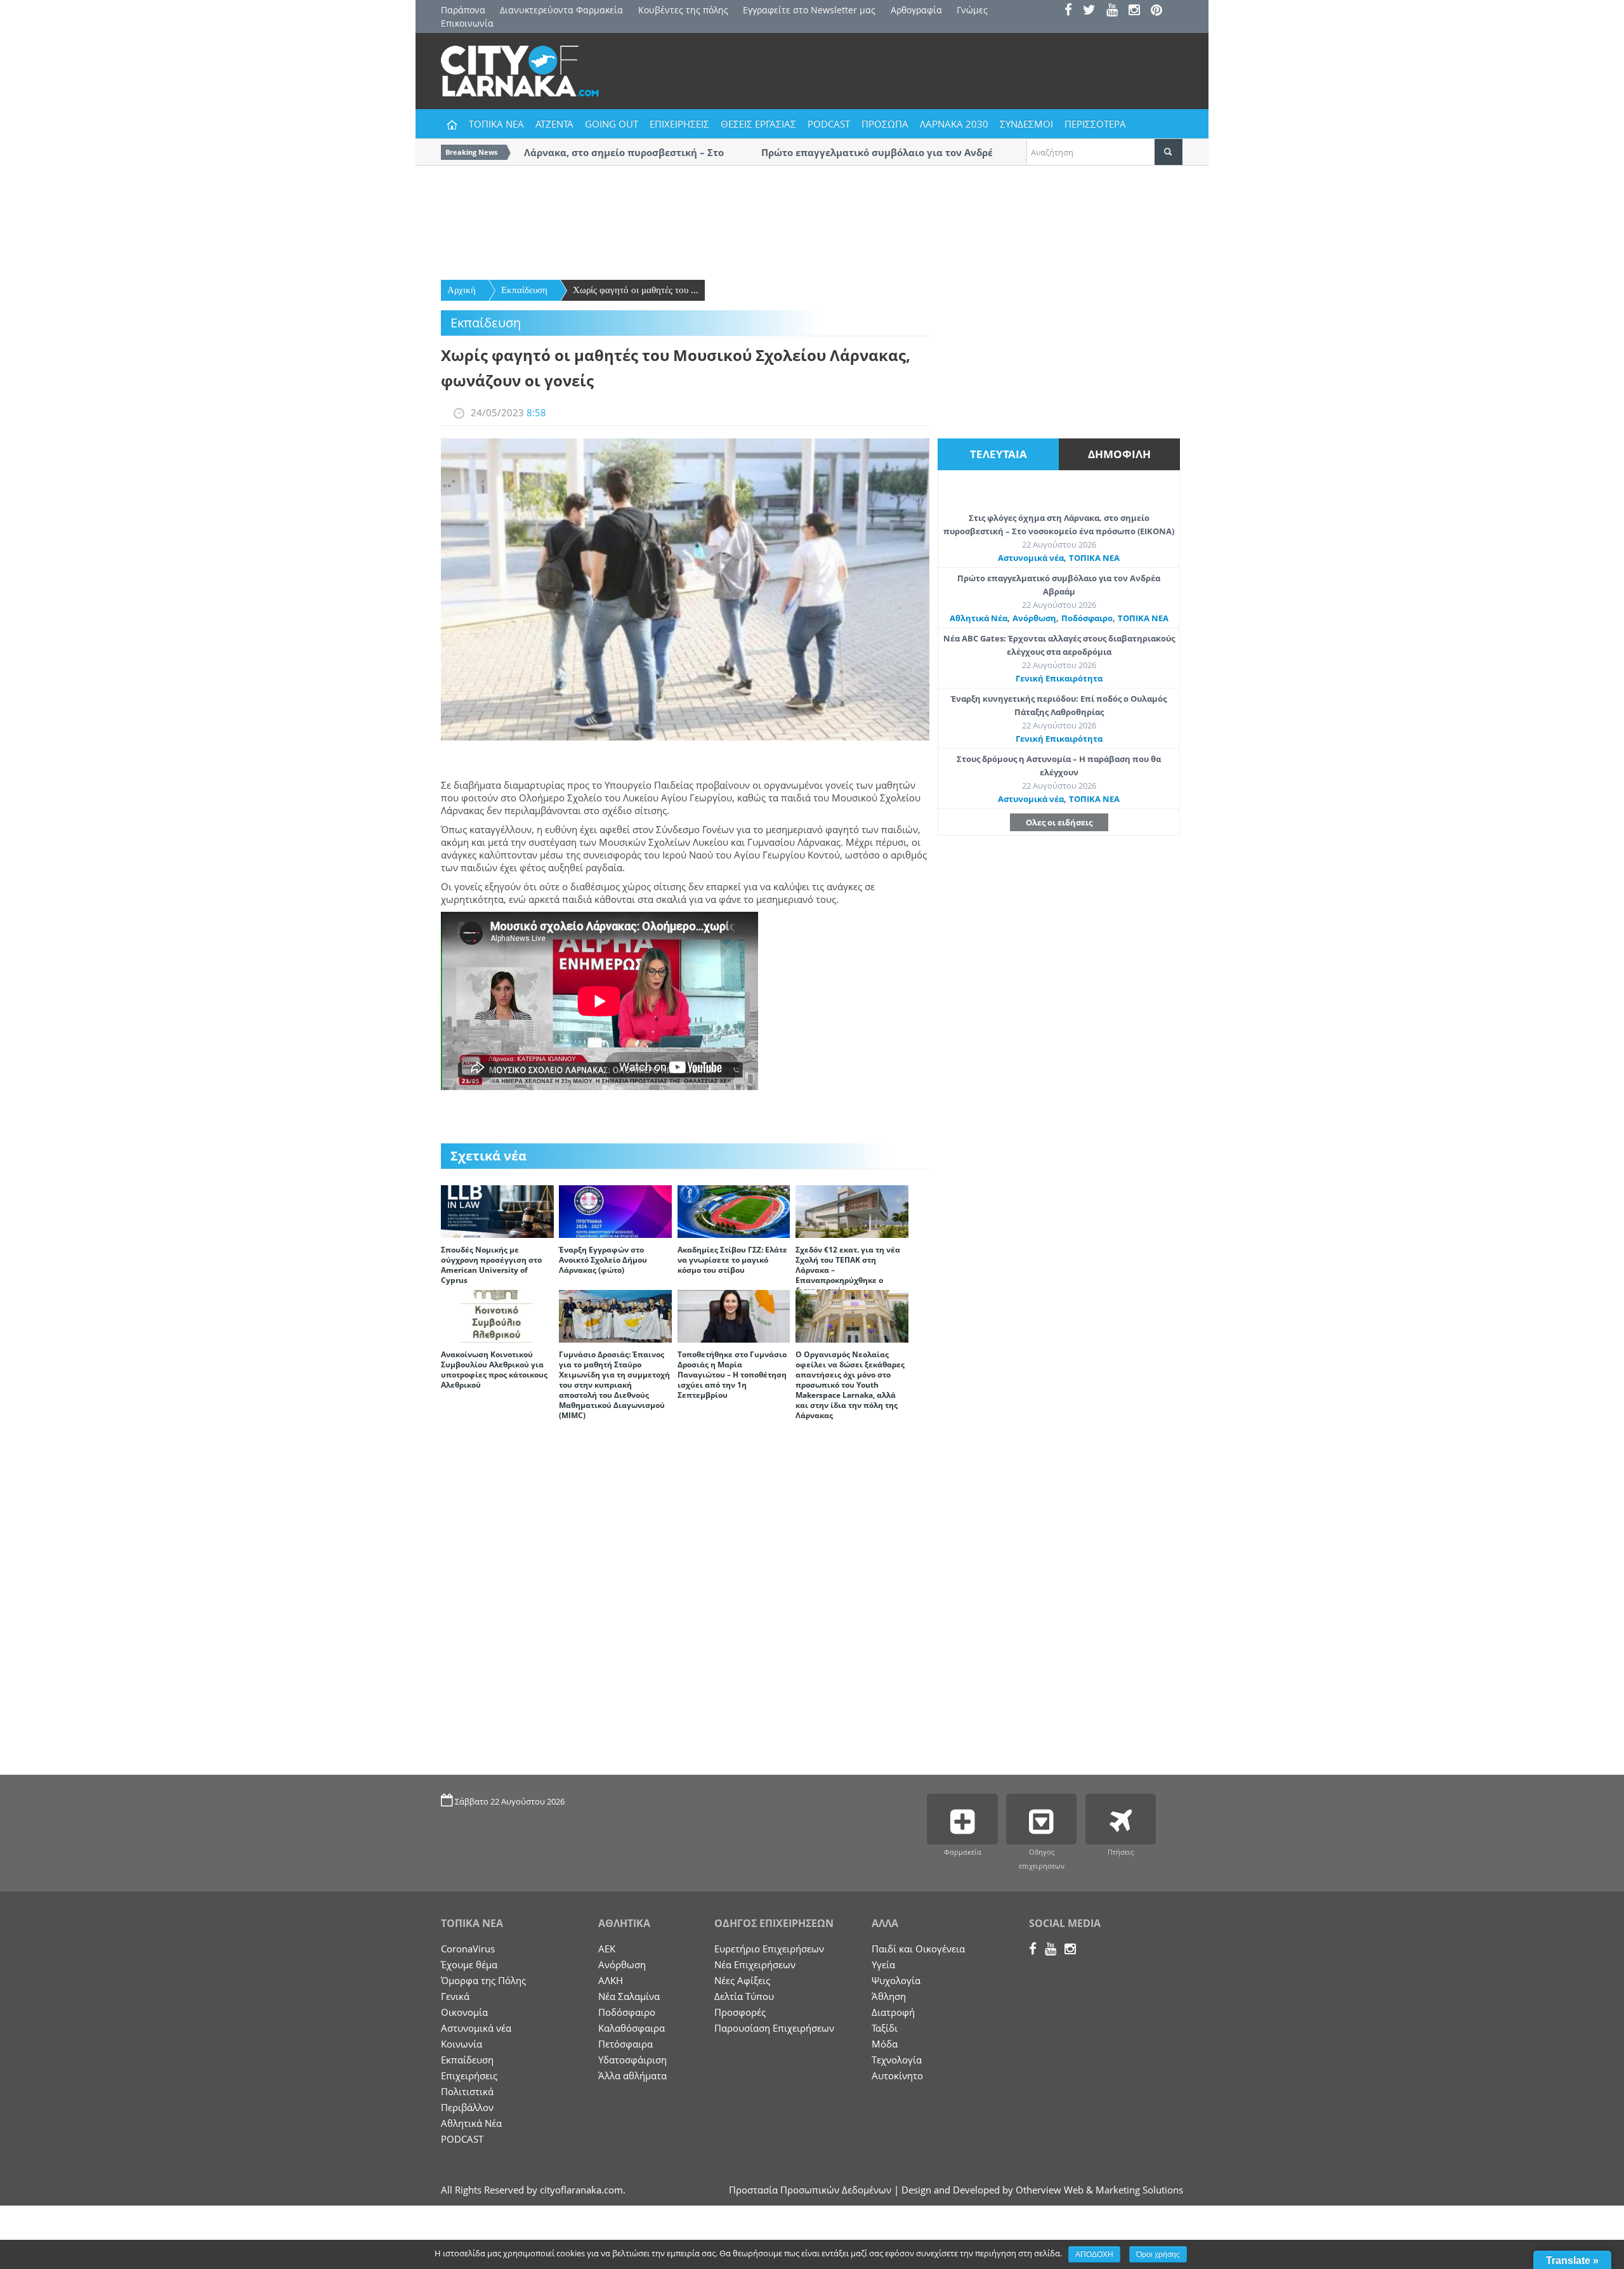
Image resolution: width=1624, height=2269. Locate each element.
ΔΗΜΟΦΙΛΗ (1119, 454)
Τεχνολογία (897, 2060)
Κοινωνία (462, 2044)
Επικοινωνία (467, 23)
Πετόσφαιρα (625, 2044)
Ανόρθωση (1034, 618)
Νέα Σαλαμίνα (629, 1996)
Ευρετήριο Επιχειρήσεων (769, 1949)
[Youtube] (1116, 11)
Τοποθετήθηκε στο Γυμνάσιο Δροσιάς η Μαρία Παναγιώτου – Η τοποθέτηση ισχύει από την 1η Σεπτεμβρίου (732, 1375)
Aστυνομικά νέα (1031, 558)
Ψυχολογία (896, 1980)
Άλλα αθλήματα (632, 2075)
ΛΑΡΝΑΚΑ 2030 (954, 124)
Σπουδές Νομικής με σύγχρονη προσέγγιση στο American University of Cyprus (491, 1265)
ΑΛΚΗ (611, 1980)
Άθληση (889, 1996)
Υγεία (883, 1964)
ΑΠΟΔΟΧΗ (1094, 2254)
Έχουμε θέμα (469, 1964)
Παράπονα (463, 10)
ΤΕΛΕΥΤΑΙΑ (999, 454)
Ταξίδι (885, 2028)
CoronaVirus (468, 1949)
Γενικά (455, 1996)
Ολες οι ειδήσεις (1059, 822)
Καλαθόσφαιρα (632, 2028)
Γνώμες (972, 10)
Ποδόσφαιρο (1087, 618)
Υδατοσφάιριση (632, 2060)
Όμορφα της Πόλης (483, 1980)
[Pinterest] (1161, 11)
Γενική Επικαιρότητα (1059, 678)
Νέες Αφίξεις (742, 1980)
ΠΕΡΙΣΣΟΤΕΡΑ (1095, 124)
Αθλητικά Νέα (979, 618)
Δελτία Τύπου (744, 1996)
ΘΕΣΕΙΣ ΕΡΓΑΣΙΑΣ (758, 124)
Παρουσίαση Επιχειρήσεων (774, 2028)
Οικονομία (464, 2012)
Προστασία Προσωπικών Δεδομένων (810, 2190)
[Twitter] (1093, 11)
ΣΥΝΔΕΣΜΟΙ (1026, 124)
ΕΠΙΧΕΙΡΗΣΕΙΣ (679, 124)
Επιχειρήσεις (469, 2075)
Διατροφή (893, 2012)
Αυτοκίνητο (897, 2075)
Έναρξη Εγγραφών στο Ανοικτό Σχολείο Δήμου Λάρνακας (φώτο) (603, 1260)
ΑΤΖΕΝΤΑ (554, 124)
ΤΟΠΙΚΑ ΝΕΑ (496, 124)
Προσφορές (740, 2012)
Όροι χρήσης (1158, 2254)
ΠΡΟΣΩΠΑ (885, 124)
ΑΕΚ (607, 1949)
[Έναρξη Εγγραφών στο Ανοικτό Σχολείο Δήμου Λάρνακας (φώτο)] (615, 1211)
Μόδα (885, 2044)
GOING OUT (612, 124)
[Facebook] (1072, 11)
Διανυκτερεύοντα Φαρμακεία (561, 10)
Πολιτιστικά (467, 2091)
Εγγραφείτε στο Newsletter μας (809, 10)
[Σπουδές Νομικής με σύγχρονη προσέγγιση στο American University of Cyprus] (497, 1211)
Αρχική (462, 290)
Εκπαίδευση (524, 290)
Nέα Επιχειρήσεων (755, 1964)
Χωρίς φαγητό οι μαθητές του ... (636, 290)
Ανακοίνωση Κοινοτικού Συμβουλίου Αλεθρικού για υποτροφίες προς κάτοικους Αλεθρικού (494, 1370)
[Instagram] (1138, 11)
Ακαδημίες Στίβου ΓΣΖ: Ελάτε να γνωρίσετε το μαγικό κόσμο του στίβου (732, 1260)
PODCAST (829, 124)
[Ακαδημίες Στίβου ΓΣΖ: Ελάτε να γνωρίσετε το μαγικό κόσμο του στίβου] (734, 1211)
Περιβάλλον (467, 2107)
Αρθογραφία (916, 10)
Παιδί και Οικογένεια (918, 1949)
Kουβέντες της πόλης (683, 10)
